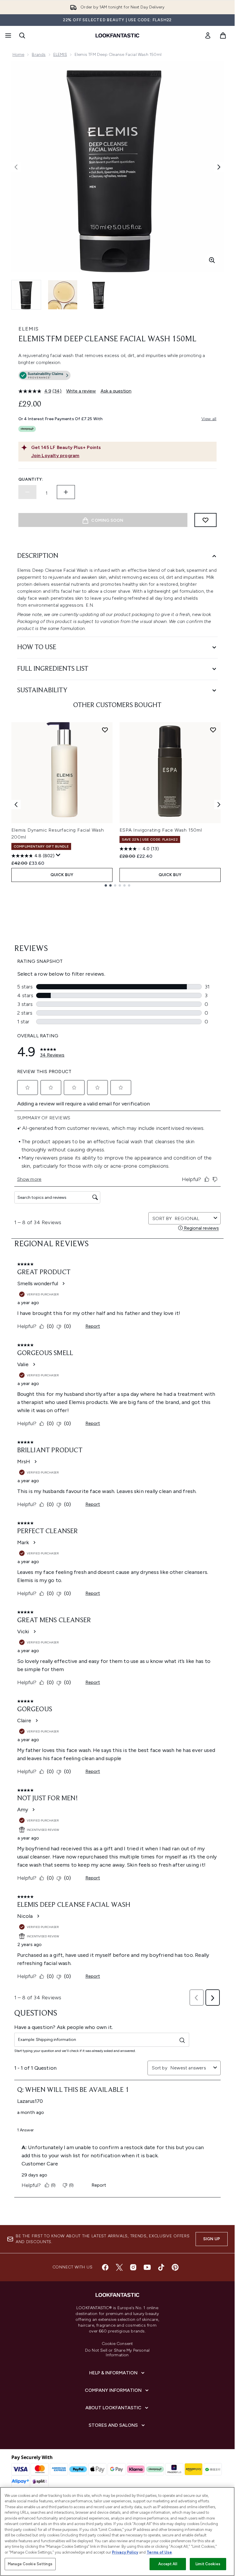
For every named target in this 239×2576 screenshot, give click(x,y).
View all (209, 419)
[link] (208, 35)
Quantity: (31, 479)
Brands (39, 55)
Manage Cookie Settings (30, 2564)
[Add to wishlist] (205, 520)
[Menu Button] (8, 35)
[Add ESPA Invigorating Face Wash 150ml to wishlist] (213, 730)
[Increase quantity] (66, 492)
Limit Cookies (208, 2564)
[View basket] (223, 35)
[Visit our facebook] (105, 2267)
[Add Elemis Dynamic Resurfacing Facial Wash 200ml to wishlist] (105, 730)
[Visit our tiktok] (161, 2267)
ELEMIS (60, 55)
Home (19, 55)
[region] (117, 2531)
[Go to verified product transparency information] (44, 375)
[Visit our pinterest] (175, 2267)
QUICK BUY (62, 875)
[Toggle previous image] (16, 167)
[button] (117, 377)
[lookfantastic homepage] (117, 35)
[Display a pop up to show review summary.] (58, 855)
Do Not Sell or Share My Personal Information (117, 2353)
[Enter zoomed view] (212, 260)
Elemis (29, 329)
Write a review (81, 391)
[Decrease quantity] (27, 492)
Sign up (212, 2239)
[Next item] (219, 805)
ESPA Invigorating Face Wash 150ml (161, 830)
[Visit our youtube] (147, 2267)
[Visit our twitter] (119, 2267)
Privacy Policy (125, 2552)
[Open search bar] (22, 35)
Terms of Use (159, 2552)
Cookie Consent (117, 2344)
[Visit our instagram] (133, 2267)
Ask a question (116, 391)
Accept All (168, 2564)
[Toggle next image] (219, 167)
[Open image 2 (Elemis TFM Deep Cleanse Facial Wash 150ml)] (63, 295)
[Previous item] (16, 805)
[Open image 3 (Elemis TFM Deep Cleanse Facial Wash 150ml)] (99, 295)
